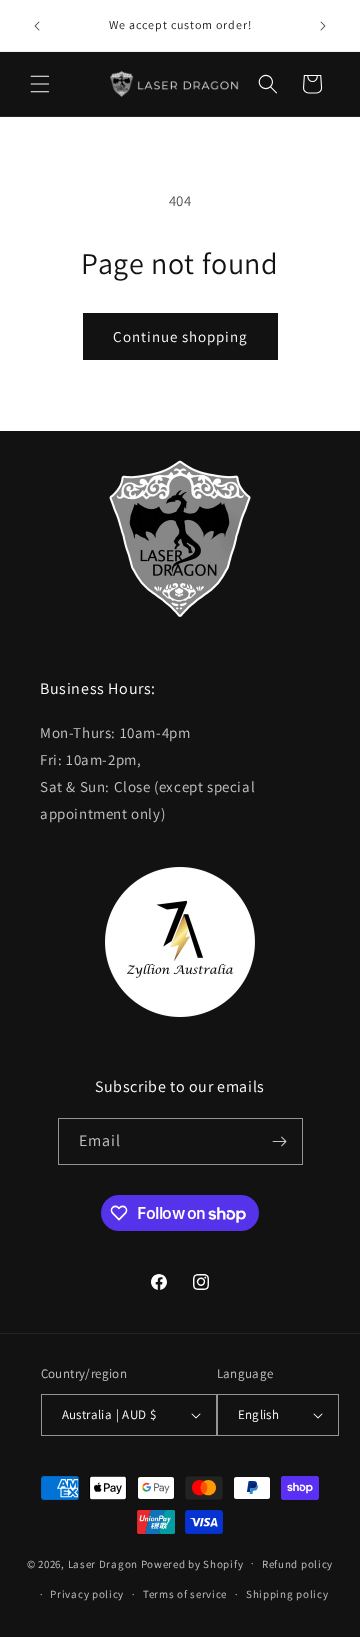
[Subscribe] (280, 1141)
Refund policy (297, 1564)
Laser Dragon (103, 1563)
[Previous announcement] (37, 26)
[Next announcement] (323, 26)
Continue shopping (180, 336)
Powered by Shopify (192, 1563)
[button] (40, 84)
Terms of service (185, 1594)
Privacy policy (87, 1594)
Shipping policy (287, 1594)
